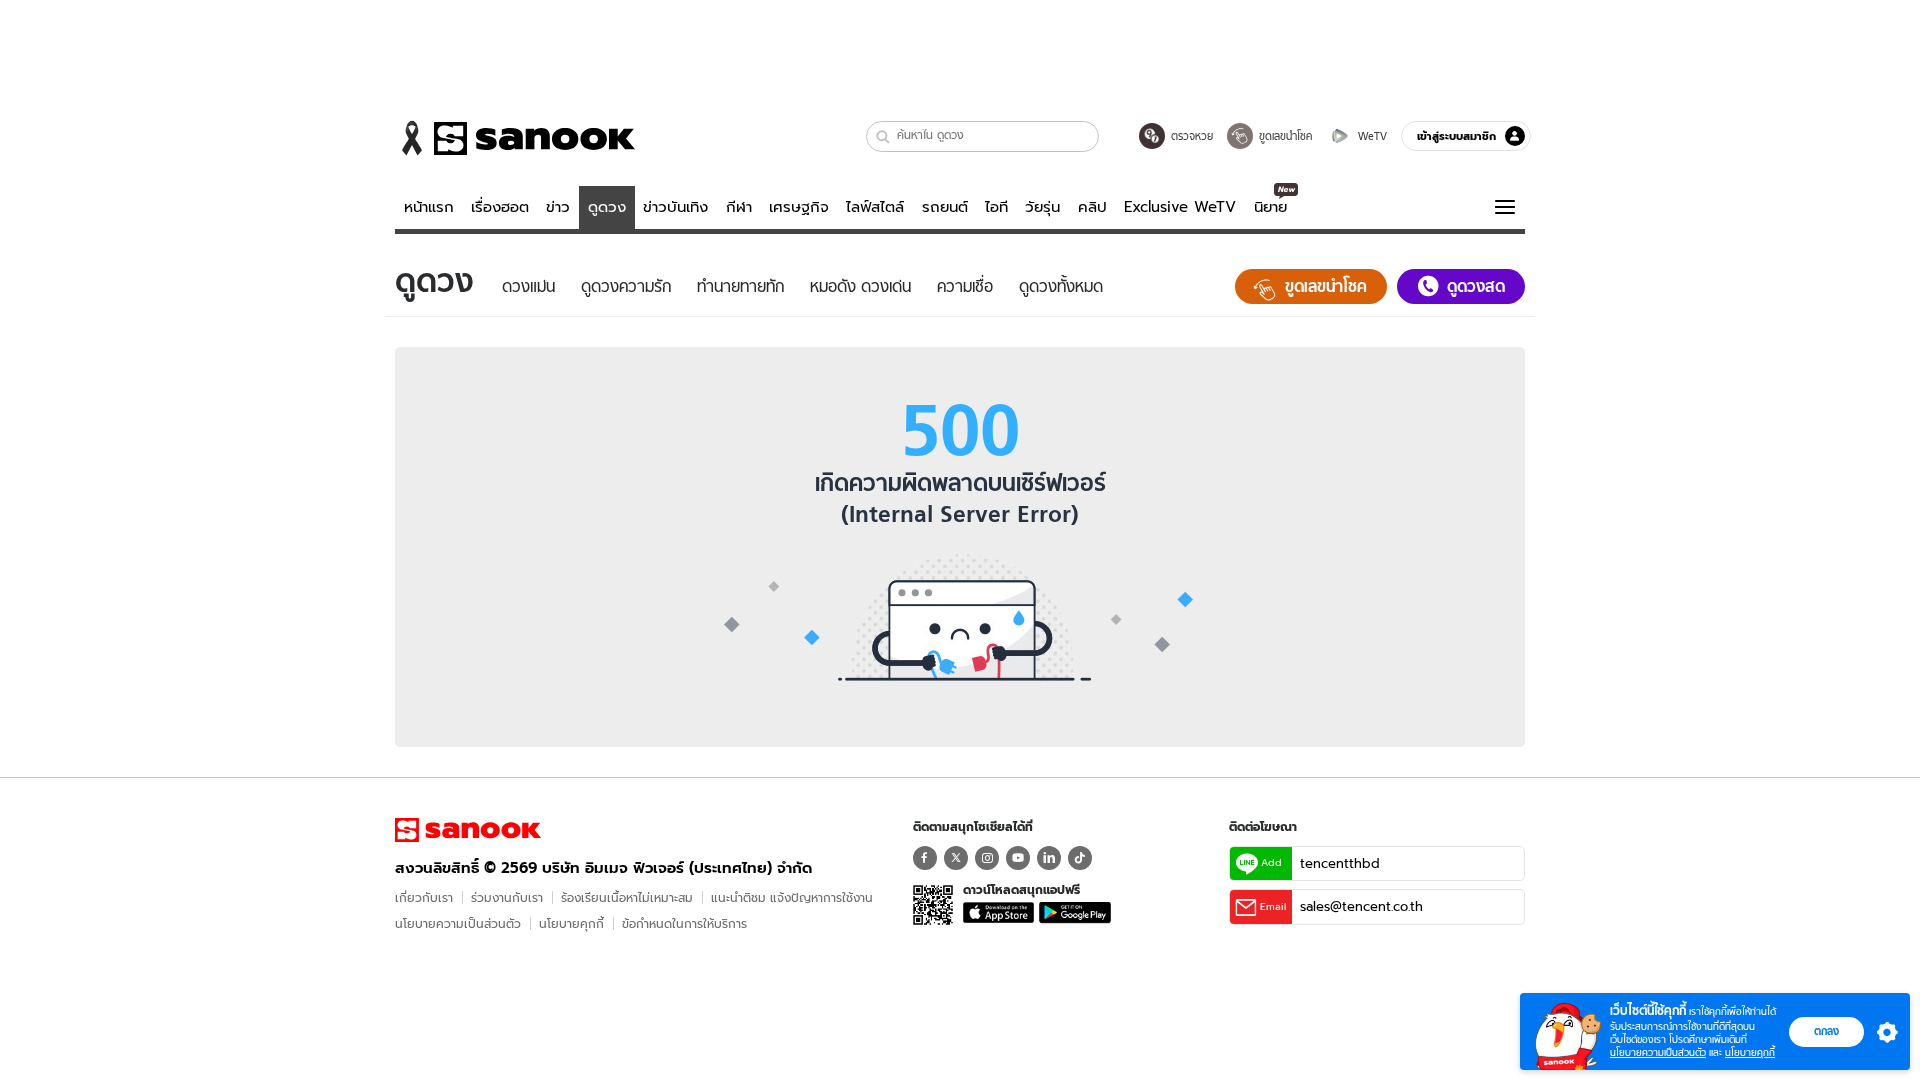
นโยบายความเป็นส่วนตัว (458, 923)
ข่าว (558, 207)
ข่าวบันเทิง (675, 207)
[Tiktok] (1080, 858)
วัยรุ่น (1042, 207)
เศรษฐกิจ (799, 207)
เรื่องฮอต (500, 207)
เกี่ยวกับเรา (424, 897)
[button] (883, 136)
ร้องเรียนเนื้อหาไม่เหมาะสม (627, 897)
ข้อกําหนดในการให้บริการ (684, 923)
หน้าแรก (429, 207)
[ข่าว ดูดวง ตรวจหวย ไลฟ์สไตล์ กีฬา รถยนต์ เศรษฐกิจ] (515, 138)
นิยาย (1270, 207)
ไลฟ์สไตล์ (875, 207)
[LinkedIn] (1049, 858)
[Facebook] (925, 858)
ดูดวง (607, 207)
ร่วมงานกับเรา (507, 897)
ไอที (996, 207)
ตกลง (1826, 1031)
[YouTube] (1018, 858)
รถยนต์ (945, 207)
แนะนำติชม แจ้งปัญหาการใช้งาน (792, 897)
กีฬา (739, 207)
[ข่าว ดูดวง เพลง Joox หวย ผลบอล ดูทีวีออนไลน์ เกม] (468, 830)
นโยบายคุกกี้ (571, 923)
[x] (956, 858)
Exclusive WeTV (1180, 207)
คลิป (1092, 207)
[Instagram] (987, 858)
